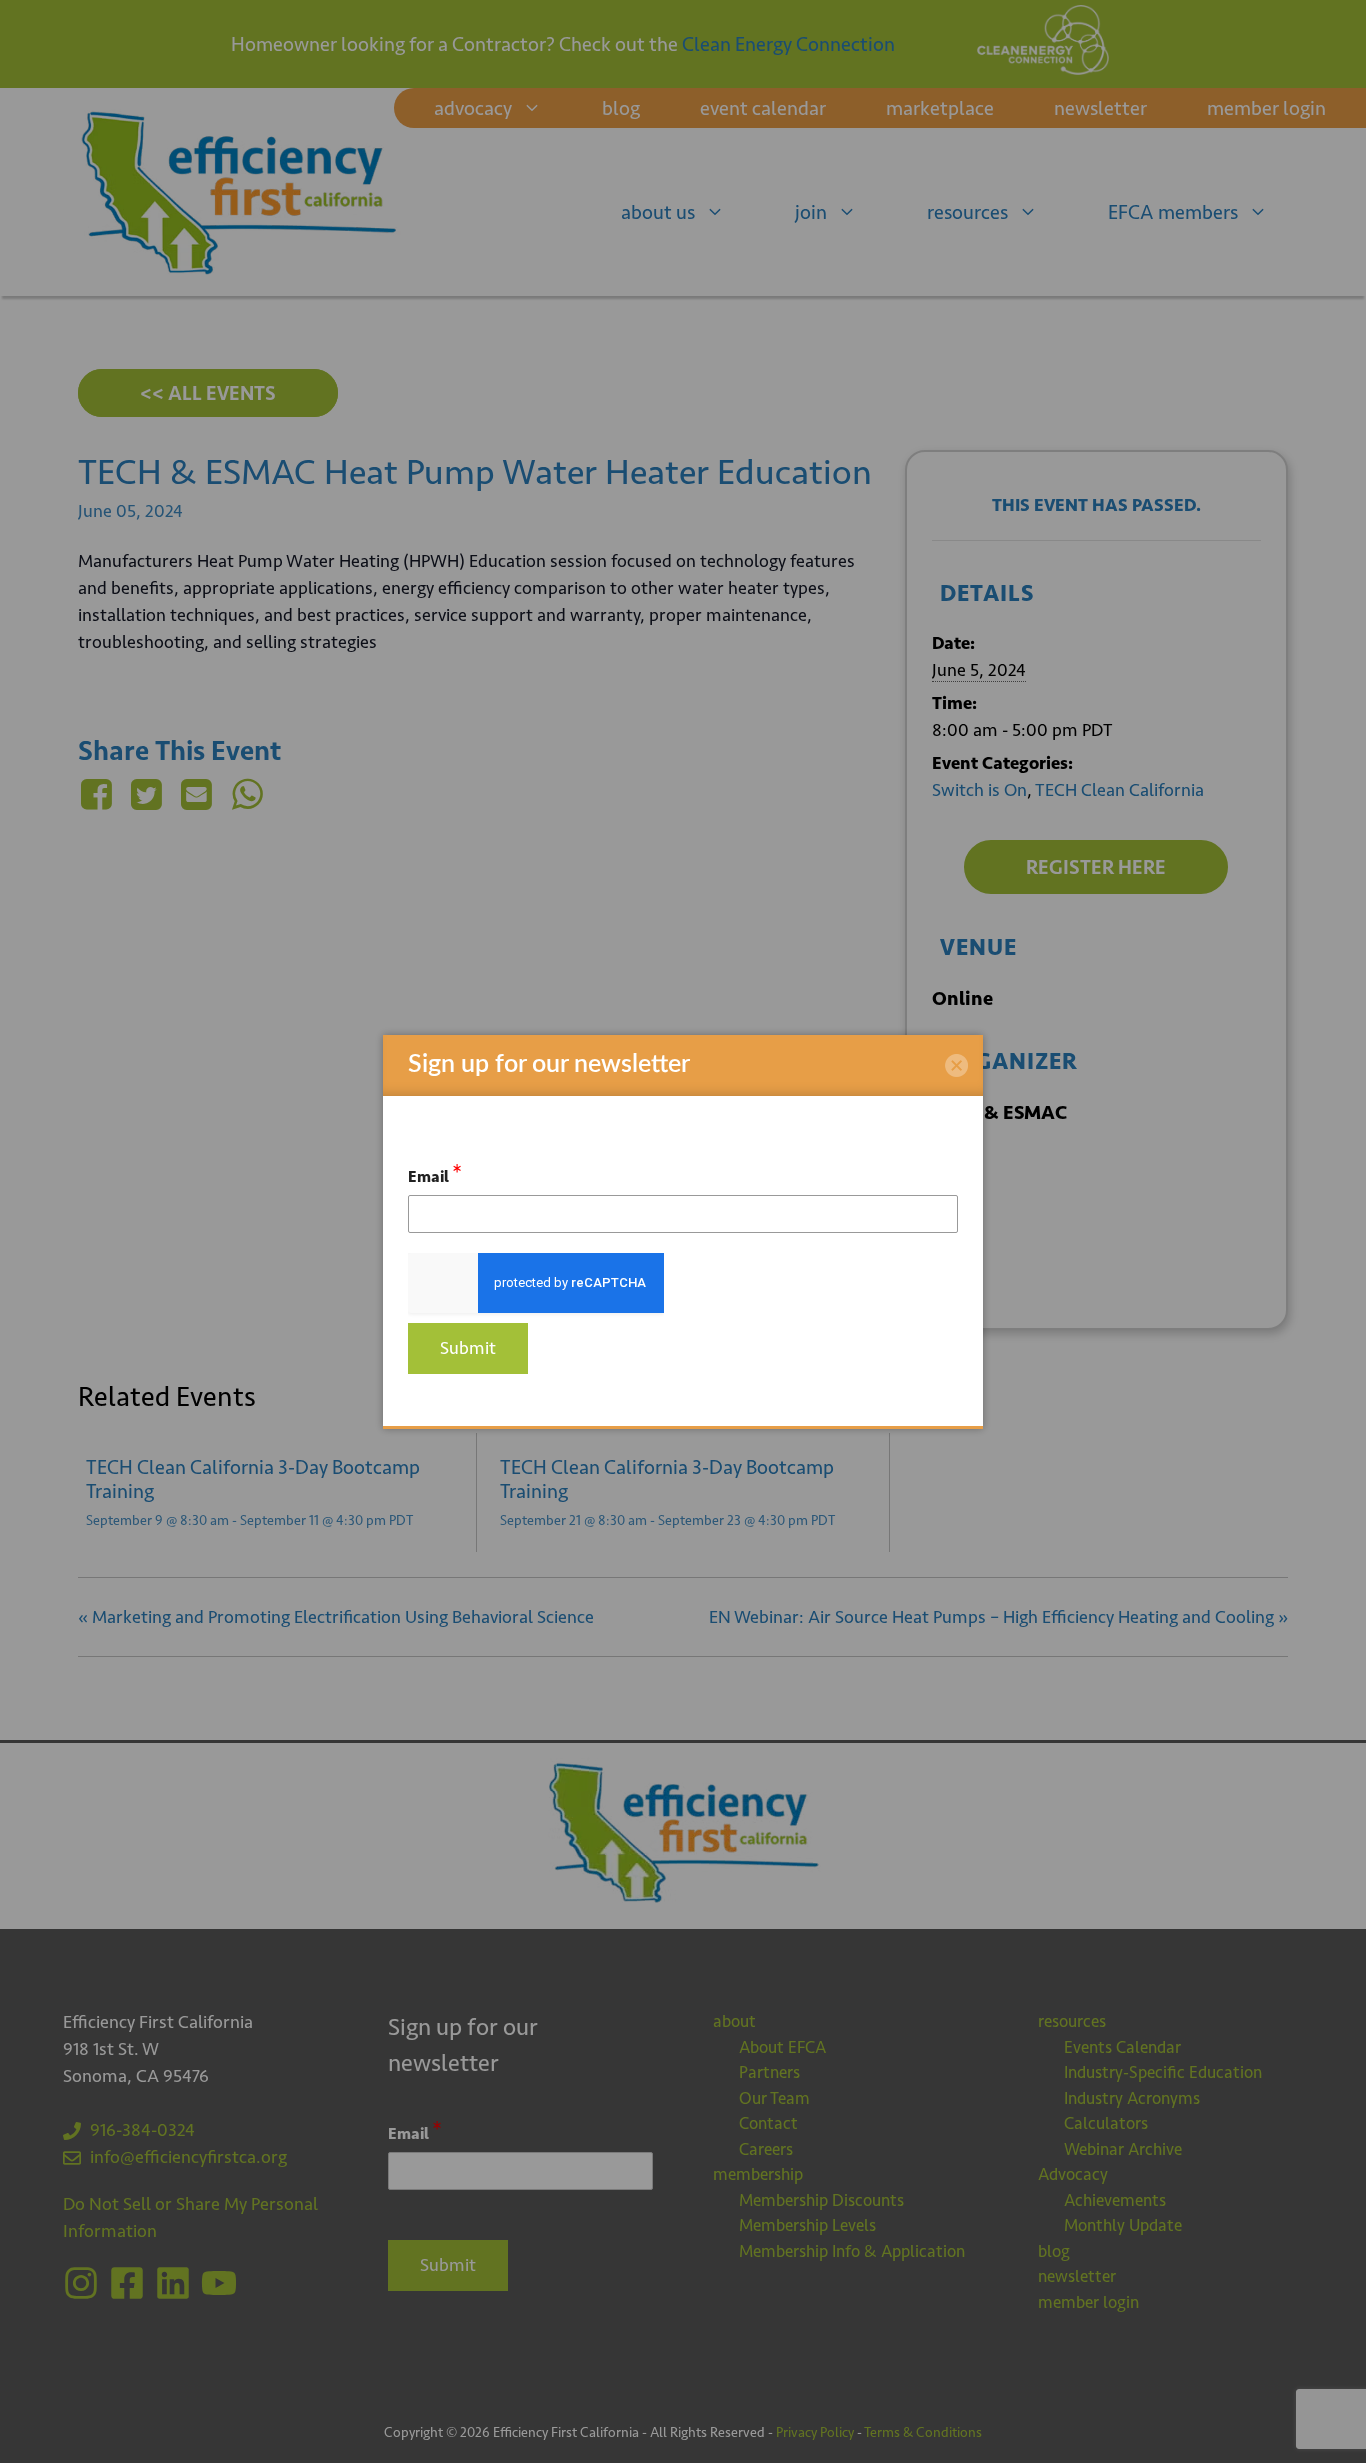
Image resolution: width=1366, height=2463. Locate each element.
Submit (468, 1348)
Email (435, 1173)
